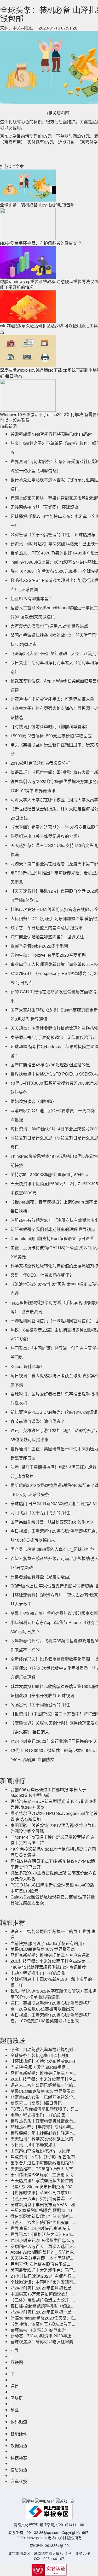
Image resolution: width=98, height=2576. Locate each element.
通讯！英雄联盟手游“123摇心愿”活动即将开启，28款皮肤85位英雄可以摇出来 (51, 2006)
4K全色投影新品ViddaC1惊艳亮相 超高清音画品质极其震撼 (53, 1852)
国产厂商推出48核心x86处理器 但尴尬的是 (50, 1065)
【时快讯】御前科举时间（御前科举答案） (50, 726)
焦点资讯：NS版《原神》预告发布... (44, 2157)
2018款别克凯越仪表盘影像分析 (40, 763)
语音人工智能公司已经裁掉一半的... (43, 2085)
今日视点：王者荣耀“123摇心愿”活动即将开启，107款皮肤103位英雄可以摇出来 (51, 2018)
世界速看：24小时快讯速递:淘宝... (42, 2228)
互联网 (17, 2362)
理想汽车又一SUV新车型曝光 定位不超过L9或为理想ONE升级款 (53, 1804)
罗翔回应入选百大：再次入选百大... (43, 2246)
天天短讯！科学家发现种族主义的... (43, 2139)
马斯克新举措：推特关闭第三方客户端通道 (50, 1955)
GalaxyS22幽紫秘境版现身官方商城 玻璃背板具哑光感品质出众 (53, 1900)
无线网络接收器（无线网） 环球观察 (44, 507)
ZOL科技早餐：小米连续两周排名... (43, 2079)
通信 (15, 2386)
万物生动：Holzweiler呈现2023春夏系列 (48, 955)
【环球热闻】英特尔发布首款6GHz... (45, 2061)
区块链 (17, 2398)
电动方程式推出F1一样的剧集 (38, 1973)
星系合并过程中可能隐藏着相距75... (44, 2163)
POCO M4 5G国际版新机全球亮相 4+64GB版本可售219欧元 (52, 1888)
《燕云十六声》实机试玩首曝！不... (43, 2198)
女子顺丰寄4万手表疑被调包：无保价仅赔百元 (53, 1037)
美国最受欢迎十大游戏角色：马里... (43, 2270)
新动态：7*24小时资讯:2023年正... (42, 2336)
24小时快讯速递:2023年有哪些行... (43, 2276)
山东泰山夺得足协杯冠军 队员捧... (42, 2151)
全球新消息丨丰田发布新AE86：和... (44, 2204)
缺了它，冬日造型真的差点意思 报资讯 (47, 928)
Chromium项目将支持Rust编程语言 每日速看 (52, 1238)
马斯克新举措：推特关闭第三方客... (43, 2073)
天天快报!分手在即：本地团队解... (42, 2258)
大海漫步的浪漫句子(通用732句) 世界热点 (49, 626)
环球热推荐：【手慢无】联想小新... (42, 2127)
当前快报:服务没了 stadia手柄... (40, 2067)
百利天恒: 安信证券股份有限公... (40, 2264)
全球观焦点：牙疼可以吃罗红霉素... (43, 2342)
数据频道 (19, 2446)
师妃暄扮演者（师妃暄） (33, 1101)
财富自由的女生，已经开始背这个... (43, 2097)
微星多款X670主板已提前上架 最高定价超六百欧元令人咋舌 (54, 1876)
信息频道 (19, 2470)
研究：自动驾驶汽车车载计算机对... (43, 2049)
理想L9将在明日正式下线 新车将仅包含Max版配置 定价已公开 (53, 1864)
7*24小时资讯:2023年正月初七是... (42, 2288)
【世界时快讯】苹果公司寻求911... (43, 2192)
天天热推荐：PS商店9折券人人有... (43, 2169)
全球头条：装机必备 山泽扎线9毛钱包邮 (37, 205)
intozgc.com (37, 2538)
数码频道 (19, 2422)
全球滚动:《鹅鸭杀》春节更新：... (42, 2330)
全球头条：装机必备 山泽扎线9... (41, 2055)
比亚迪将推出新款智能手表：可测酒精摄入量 (52, 699)
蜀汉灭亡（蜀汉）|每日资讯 (36, 2103)
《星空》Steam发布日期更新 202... (43, 2186)
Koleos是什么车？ (27, 1366)
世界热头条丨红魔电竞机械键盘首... (43, 2121)
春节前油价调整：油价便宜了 (38, 1421)
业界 (15, 2350)
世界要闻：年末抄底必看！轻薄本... (43, 2133)
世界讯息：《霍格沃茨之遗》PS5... (42, 2234)
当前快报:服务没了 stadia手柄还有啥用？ (48, 1943)
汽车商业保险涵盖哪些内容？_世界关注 (47, 937)
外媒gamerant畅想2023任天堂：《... (43, 2318)
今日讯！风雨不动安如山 (33, 2145)
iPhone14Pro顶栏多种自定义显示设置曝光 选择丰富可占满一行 (53, 1840)
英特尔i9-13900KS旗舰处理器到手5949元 (49, 1174)
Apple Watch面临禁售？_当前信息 (42, 2252)
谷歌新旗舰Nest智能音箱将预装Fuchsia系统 (51, 434)
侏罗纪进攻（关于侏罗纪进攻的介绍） (46, 836)
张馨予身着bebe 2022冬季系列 (39, 946)
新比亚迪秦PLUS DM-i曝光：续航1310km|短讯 (54, 1412)
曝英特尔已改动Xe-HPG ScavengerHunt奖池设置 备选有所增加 (54, 1816)
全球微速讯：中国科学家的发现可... (43, 2282)
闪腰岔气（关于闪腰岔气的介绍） (42, 1705)
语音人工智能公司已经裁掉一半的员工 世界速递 (53, 1934)
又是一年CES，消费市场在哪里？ (42, 1275)
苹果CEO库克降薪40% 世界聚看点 (43, 1949)
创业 (15, 2410)
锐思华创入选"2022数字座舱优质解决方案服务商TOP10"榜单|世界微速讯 (54, 1994)
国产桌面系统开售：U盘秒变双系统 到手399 (52, 1522)
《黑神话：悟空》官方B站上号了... (43, 2324)
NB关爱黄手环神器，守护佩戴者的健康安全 (41, 243)
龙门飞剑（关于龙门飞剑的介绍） (42, 1513)
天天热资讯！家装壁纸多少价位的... (43, 2180)
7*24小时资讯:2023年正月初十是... (42, 2312)
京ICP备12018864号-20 (49, 2545)
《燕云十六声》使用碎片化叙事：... (43, 2222)
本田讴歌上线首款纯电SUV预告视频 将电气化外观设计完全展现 (53, 1828)
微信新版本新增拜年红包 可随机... (42, 2216)
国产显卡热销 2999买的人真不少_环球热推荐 (52, 1549)
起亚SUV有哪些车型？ (32, 598)
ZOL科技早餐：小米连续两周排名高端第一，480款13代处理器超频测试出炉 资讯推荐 (52, 1964)
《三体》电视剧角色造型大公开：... (43, 2300)
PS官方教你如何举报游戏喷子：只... (44, 2109)
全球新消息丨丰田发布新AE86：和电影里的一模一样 (53, 1982)
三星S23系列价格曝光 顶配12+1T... (43, 2210)
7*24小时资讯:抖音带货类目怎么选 (42, 2240)
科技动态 (19, 2458)
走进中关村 (57, 2538)
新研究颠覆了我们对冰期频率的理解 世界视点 (53, 1229)
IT (12, 2374)
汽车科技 (19, 2481)
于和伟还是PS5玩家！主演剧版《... (43, 2174)
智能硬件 (19, 2434)
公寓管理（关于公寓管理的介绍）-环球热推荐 (53, 535)
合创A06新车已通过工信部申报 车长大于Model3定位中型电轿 (48, 1792)
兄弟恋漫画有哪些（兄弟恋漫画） (42, 1577)
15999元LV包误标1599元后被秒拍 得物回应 (51, 736)
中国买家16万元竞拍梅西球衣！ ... (42, 2294)
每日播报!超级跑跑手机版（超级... (42, 2306)
